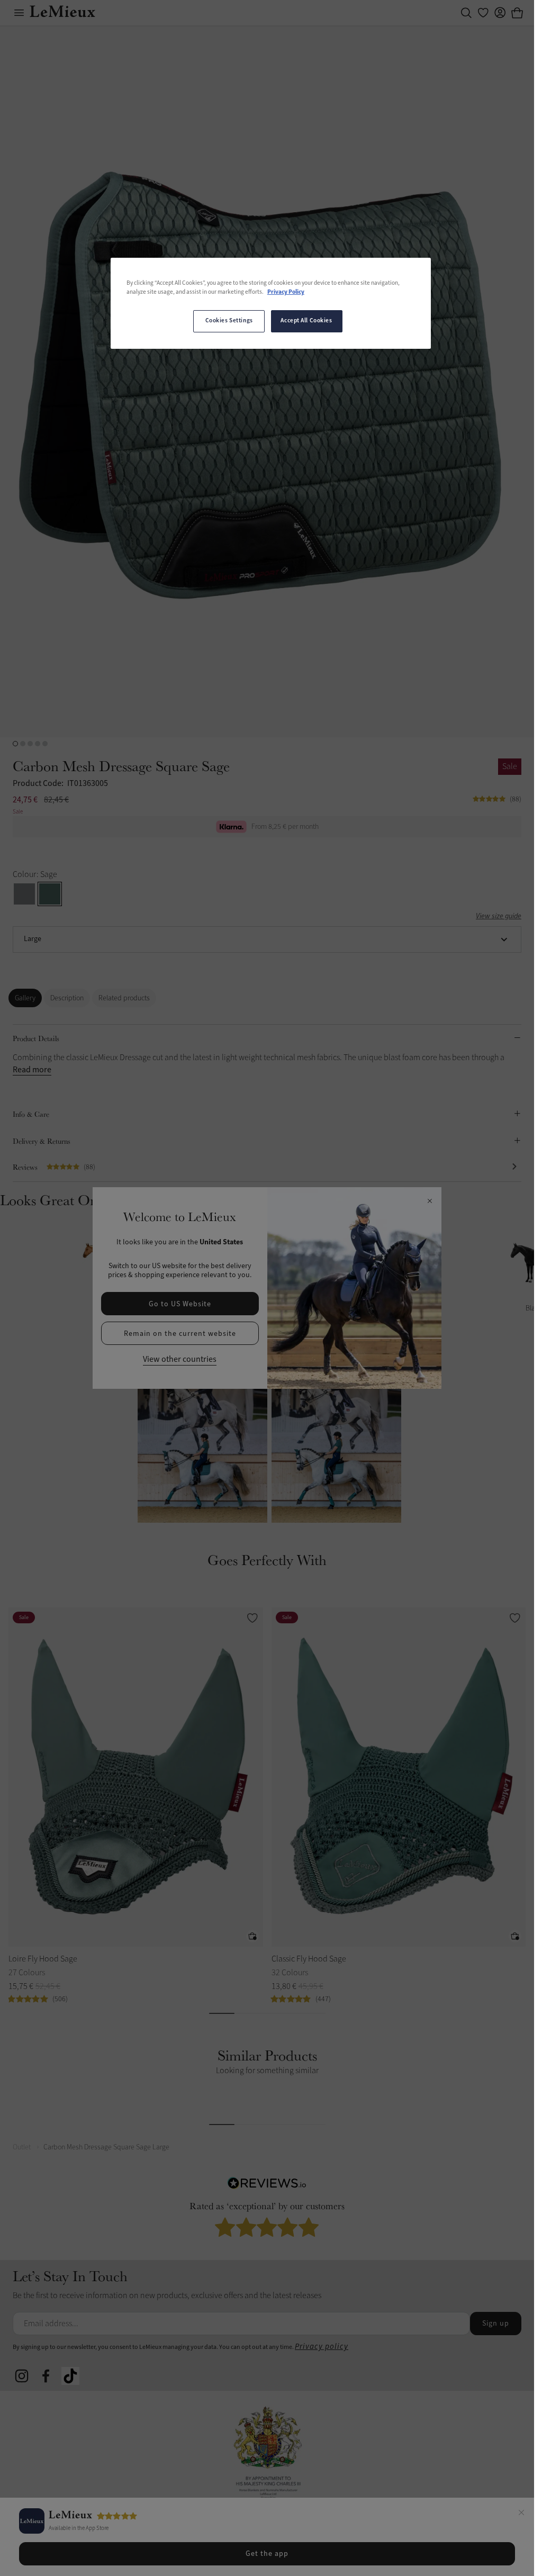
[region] (271, 303)
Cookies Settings (229, 321)
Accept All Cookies (306, 321)
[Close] (521, 2514)
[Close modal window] (430, 1201)
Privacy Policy (286, 292)
